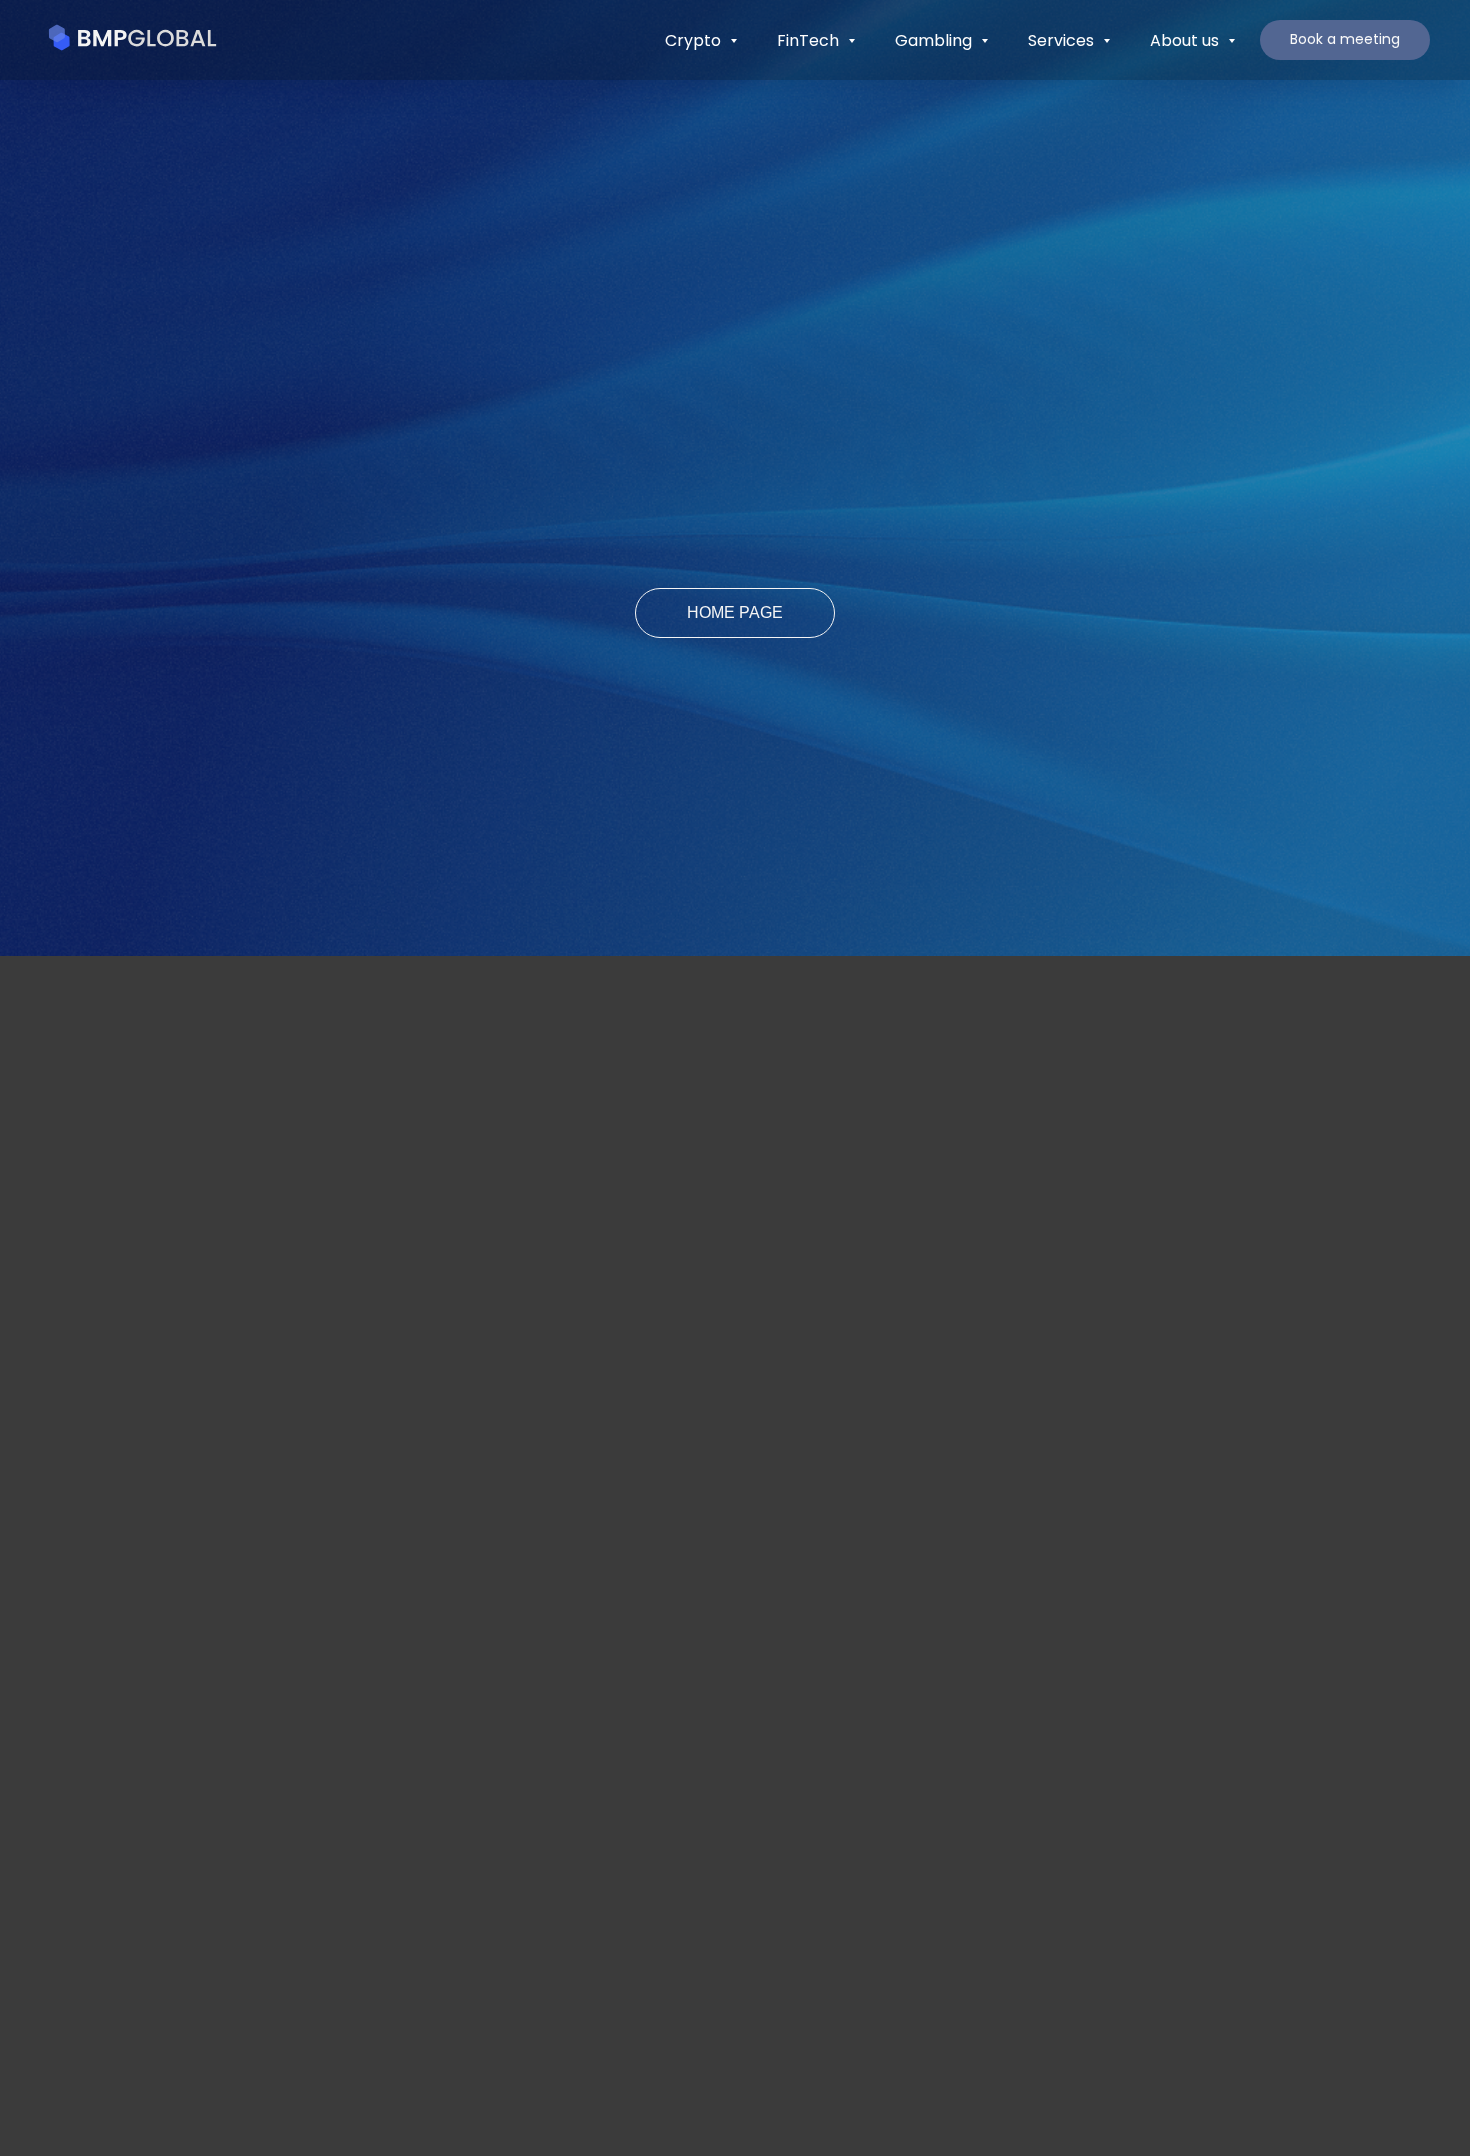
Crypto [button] (695, 40)
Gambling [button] (935, 40)
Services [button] (1063, 40)
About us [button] (1186, 40)
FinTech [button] (810, 40)
